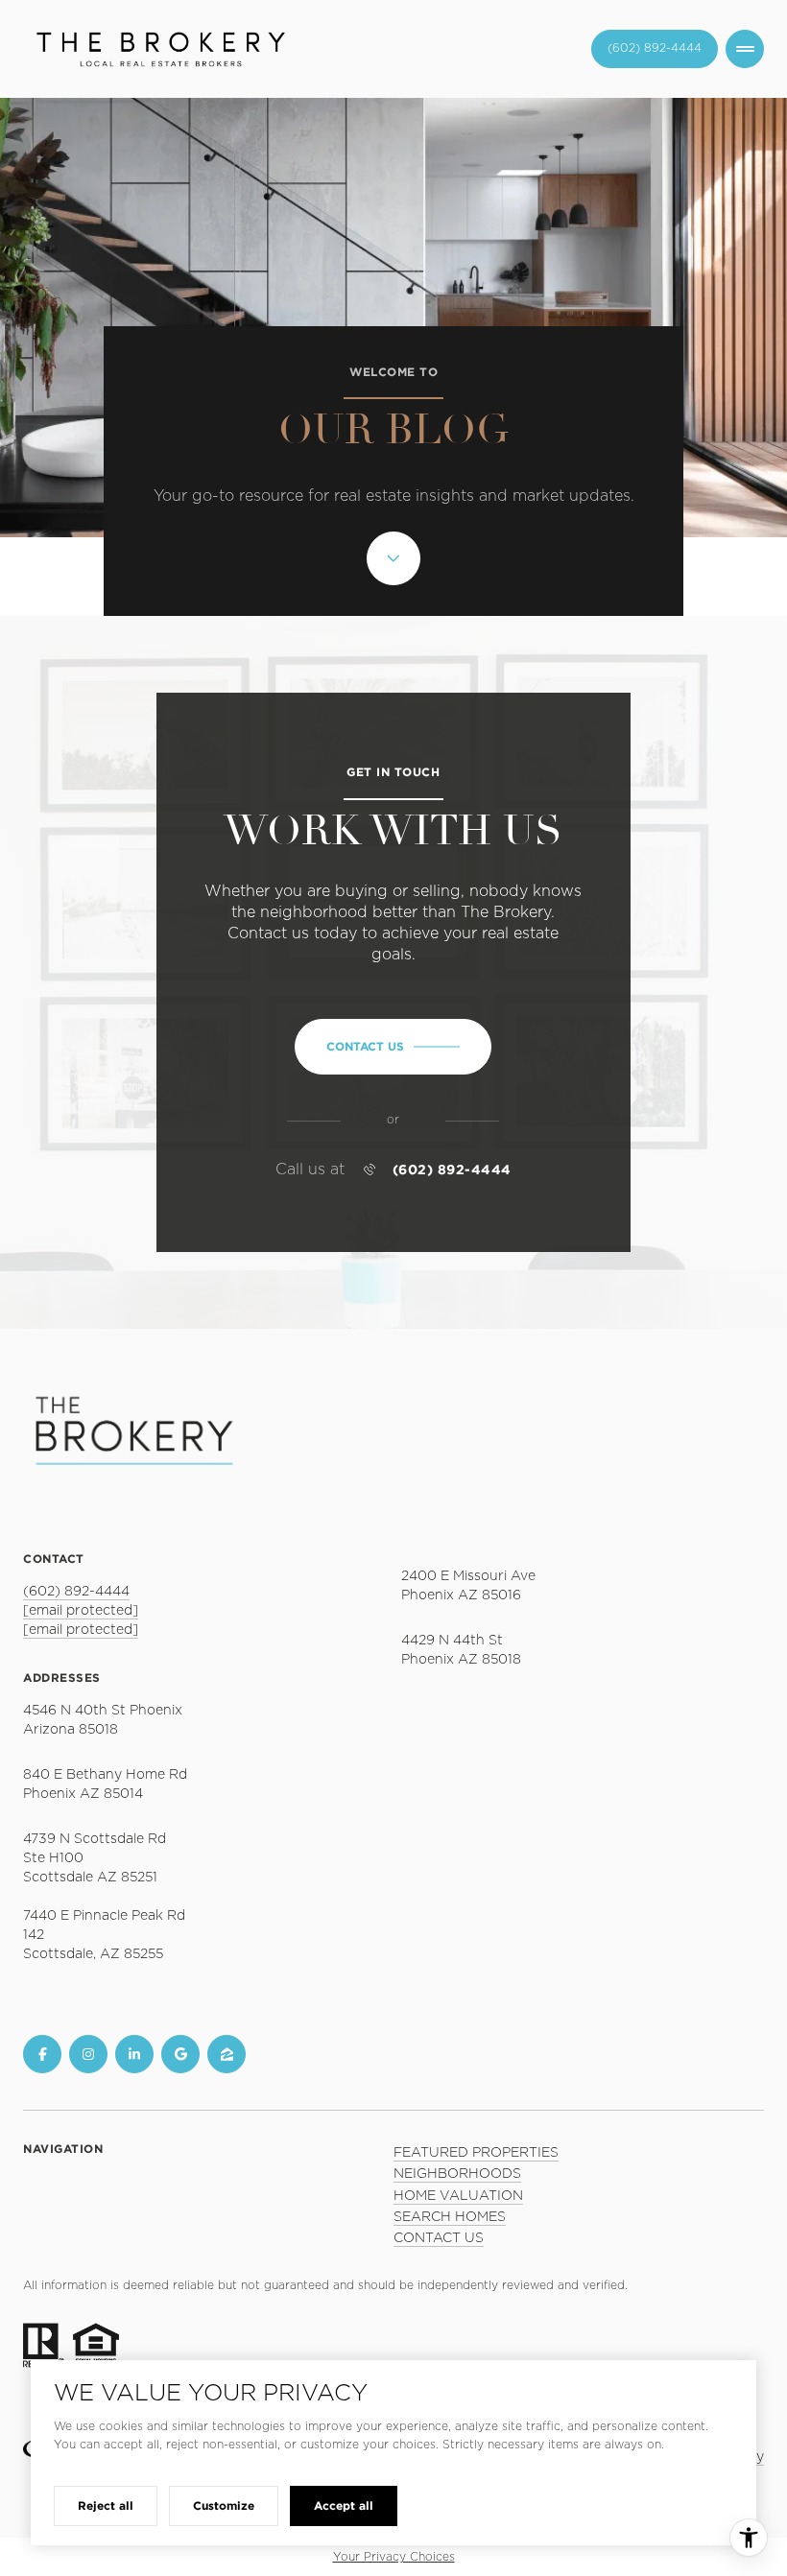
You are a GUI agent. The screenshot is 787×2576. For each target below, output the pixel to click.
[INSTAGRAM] (88, 2054)
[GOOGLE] (180, 2054)
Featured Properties (476, 2153)
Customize (224, 2505)
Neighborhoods (457, 2174)
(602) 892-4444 (452, 1170)
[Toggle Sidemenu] (745, 49)
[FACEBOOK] (42, 2054)
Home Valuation (458, 2196)
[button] (393, 1047)
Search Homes (450, 2217)
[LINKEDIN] (134, 2054)
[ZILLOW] (227, 2054)
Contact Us (655, 48)
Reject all (106, 2505)
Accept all (344, 2505)
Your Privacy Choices (394, 2557)
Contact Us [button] (439, 2238)
